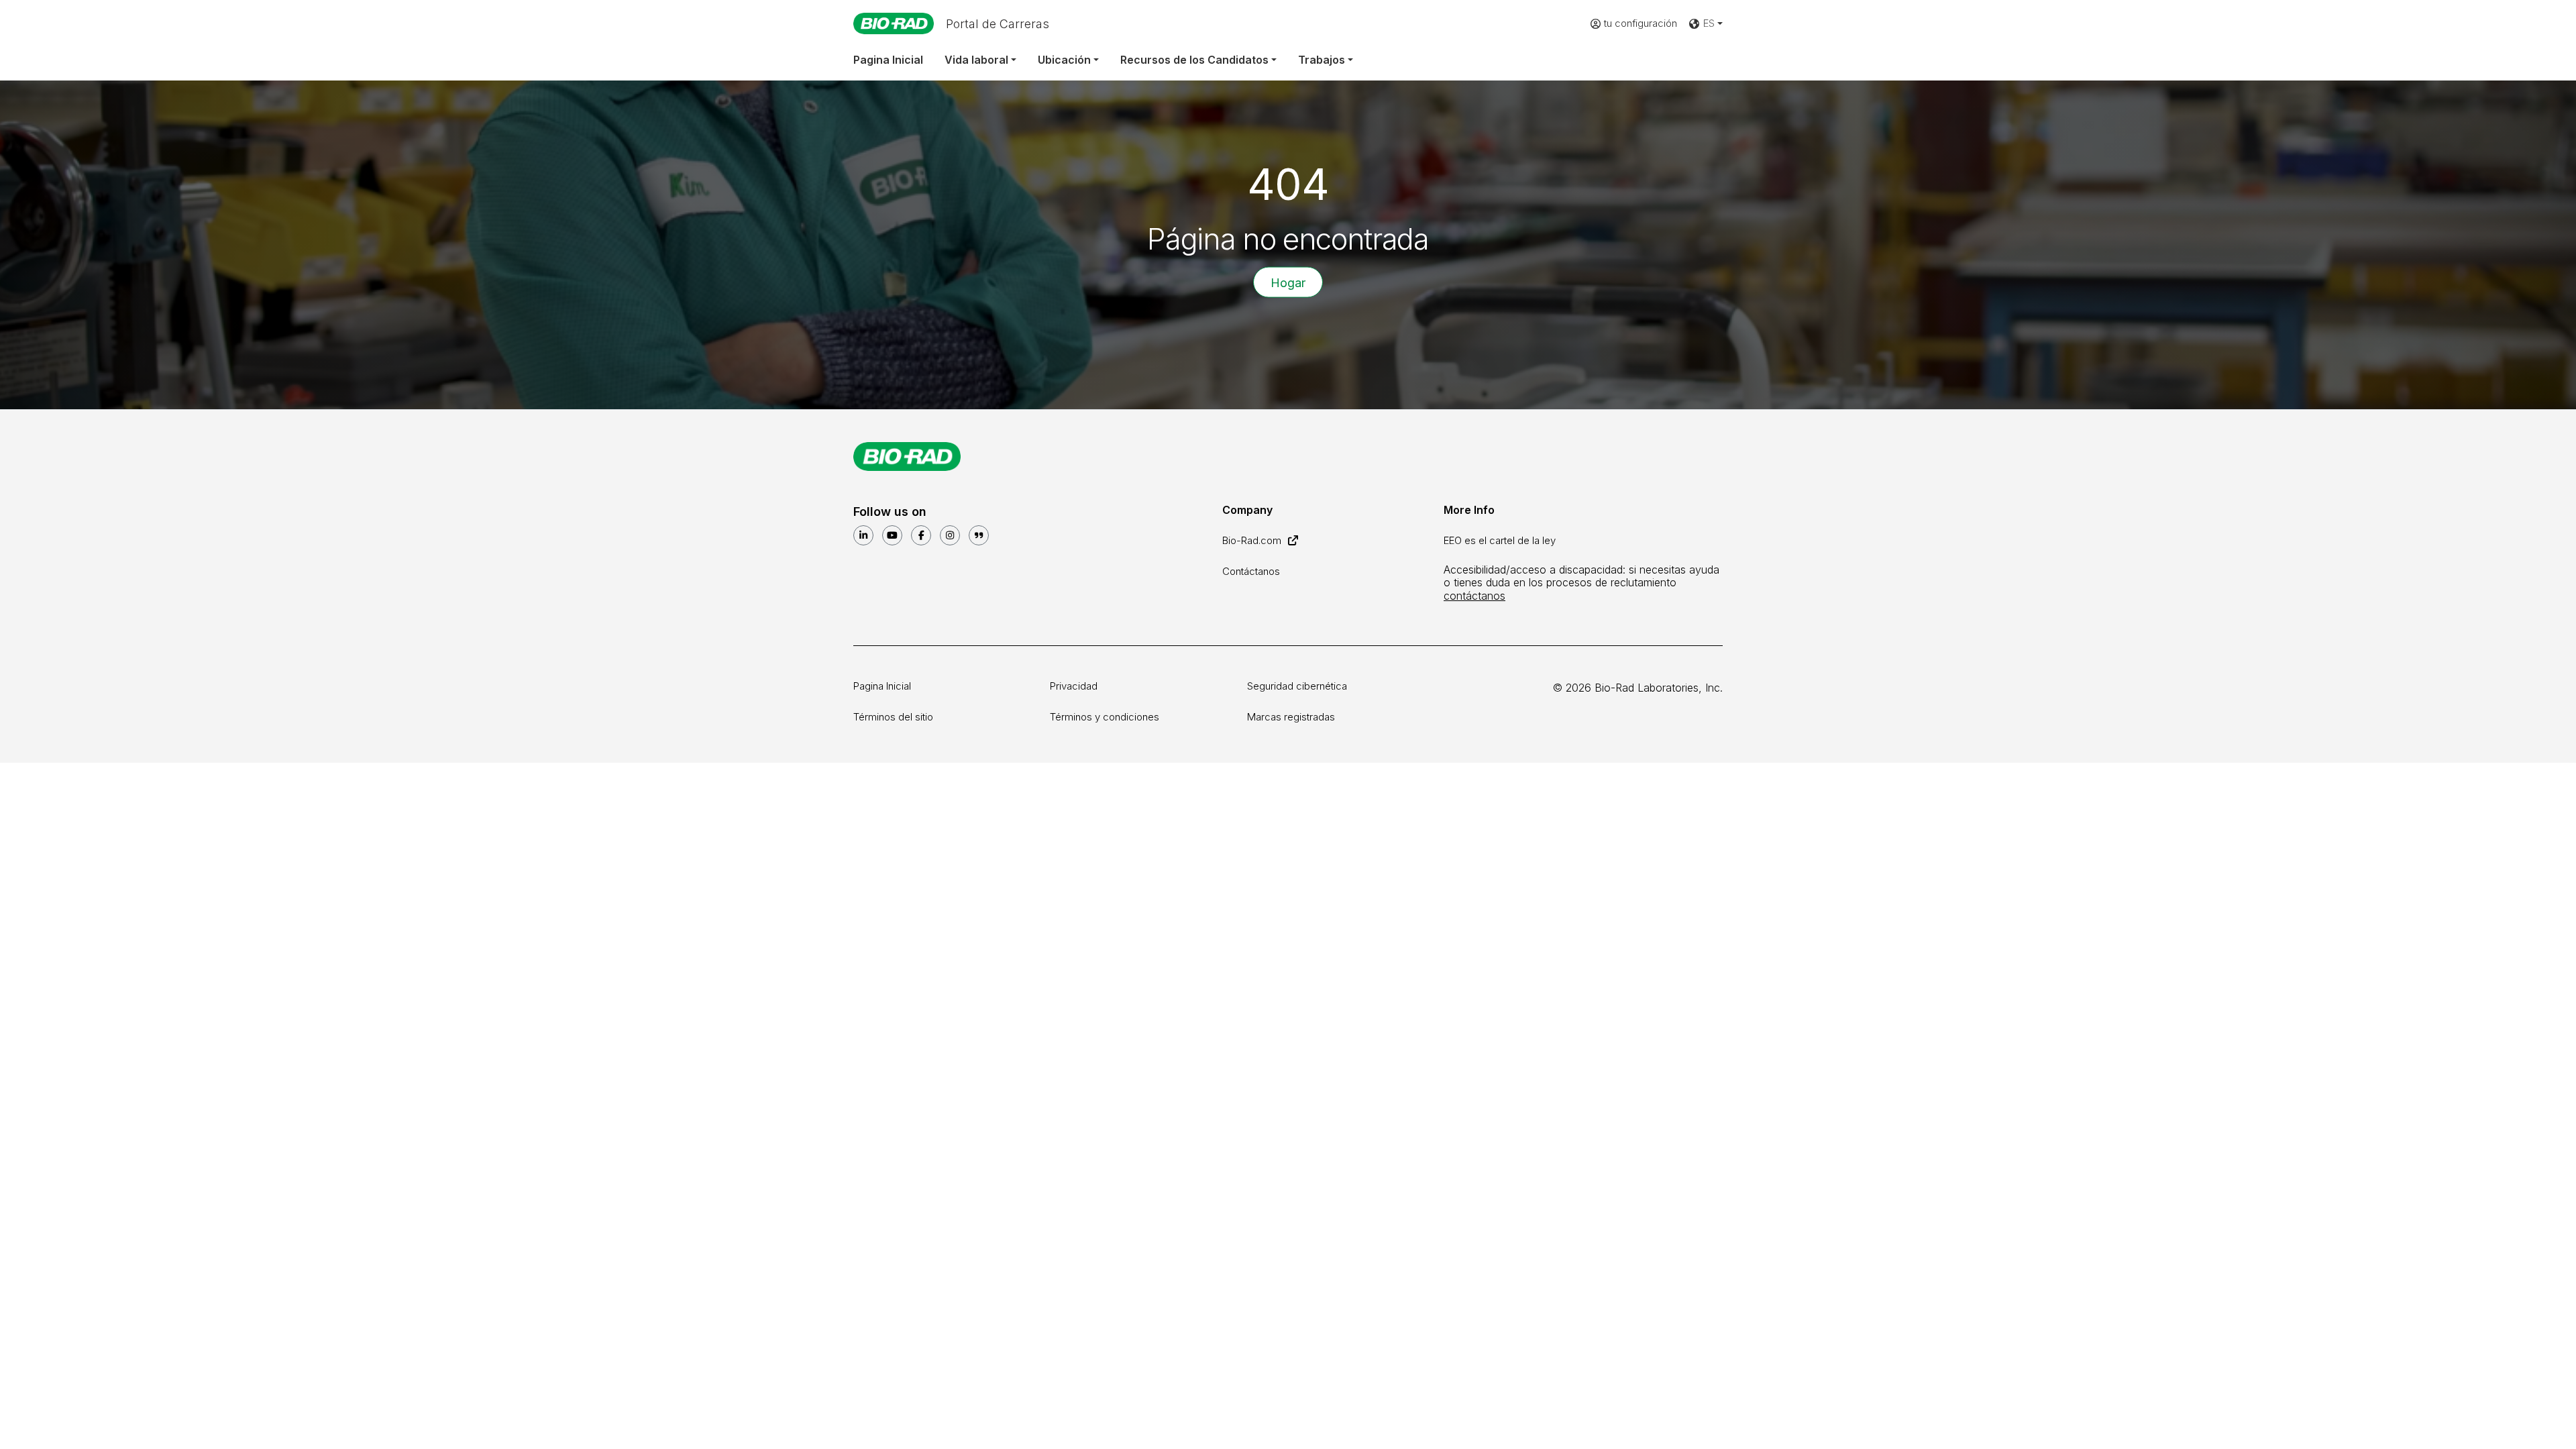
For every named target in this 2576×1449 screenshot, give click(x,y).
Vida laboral (976, 60)
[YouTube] (892, 535)
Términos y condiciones (1105, 717)
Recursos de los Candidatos (1194, 60)
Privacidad (1074, 686)
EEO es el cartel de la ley (1500, 540)
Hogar (1288, 282)
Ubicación (1064, 60)
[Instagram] (950, 535)
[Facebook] (921, 535)
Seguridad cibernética (1297, 686)
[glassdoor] (979, 535)
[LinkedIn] (863, 535)
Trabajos (1322, 60)
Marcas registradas (1291, 717)
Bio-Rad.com (1253, 540)
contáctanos (1474, 596)
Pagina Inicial (888, 60)
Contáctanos (1251, 571)
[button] (1705, 24)
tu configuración (1641, 23)
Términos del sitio (893, 717)
